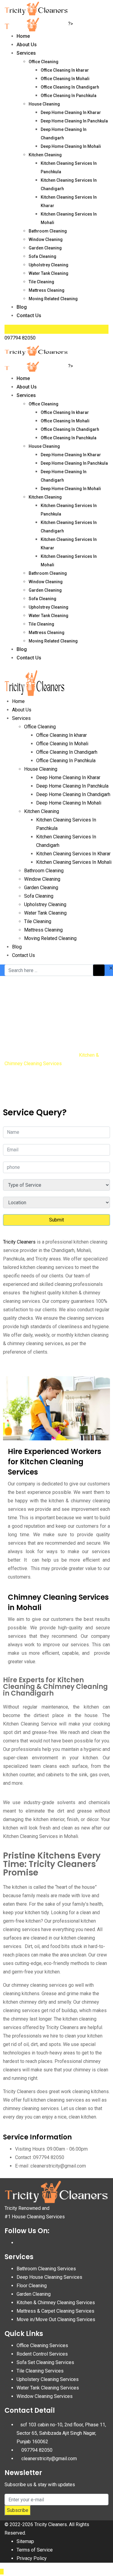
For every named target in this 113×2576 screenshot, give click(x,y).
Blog (22, 307)
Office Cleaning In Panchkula (69, 96)
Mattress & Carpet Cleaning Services (55, 2311)
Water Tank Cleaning (49, 273)
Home (23, 36)
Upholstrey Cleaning (49, 265)
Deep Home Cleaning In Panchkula (74, 121)
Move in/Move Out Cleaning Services (56, 2319)
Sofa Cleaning (42, 256)
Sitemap (25, 2541)
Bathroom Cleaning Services (46, 2269)
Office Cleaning (44, 62)
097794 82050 (20, 338)
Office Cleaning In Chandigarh (70, 87)
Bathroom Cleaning (48, 231)
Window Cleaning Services (45, 2396)
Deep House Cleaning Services (49, 2277)
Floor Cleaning (32, 2286)
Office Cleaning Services (42, 2345)
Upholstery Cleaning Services (48, 2379)
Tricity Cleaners (19, 1242)
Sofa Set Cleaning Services (45, 2362)
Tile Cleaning (41, 282)
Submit (56, 1220)
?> (71, 24)
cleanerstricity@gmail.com (49, 2459)
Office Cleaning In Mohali (65, 79)
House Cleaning (44, 104)
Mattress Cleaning (47, 290)
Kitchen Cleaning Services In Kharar (73, 854)
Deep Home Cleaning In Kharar (71, 112)
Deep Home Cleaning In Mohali (71, 146)
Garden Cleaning (45, 248)
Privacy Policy (32, 2558)
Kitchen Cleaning (45, 155)
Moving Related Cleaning (53, 299)
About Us (27, 45)
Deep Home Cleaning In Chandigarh (73, 794)
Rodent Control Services (42, 2354)
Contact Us (29, 315)
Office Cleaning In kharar (65, 70)
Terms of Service (35, 2550)
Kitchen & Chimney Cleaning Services (56, 2303)
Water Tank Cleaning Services (48, 2388)
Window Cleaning (46, 239)
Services (26, 53)
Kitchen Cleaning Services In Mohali (74, 862)
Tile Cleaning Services (40, 2371)
